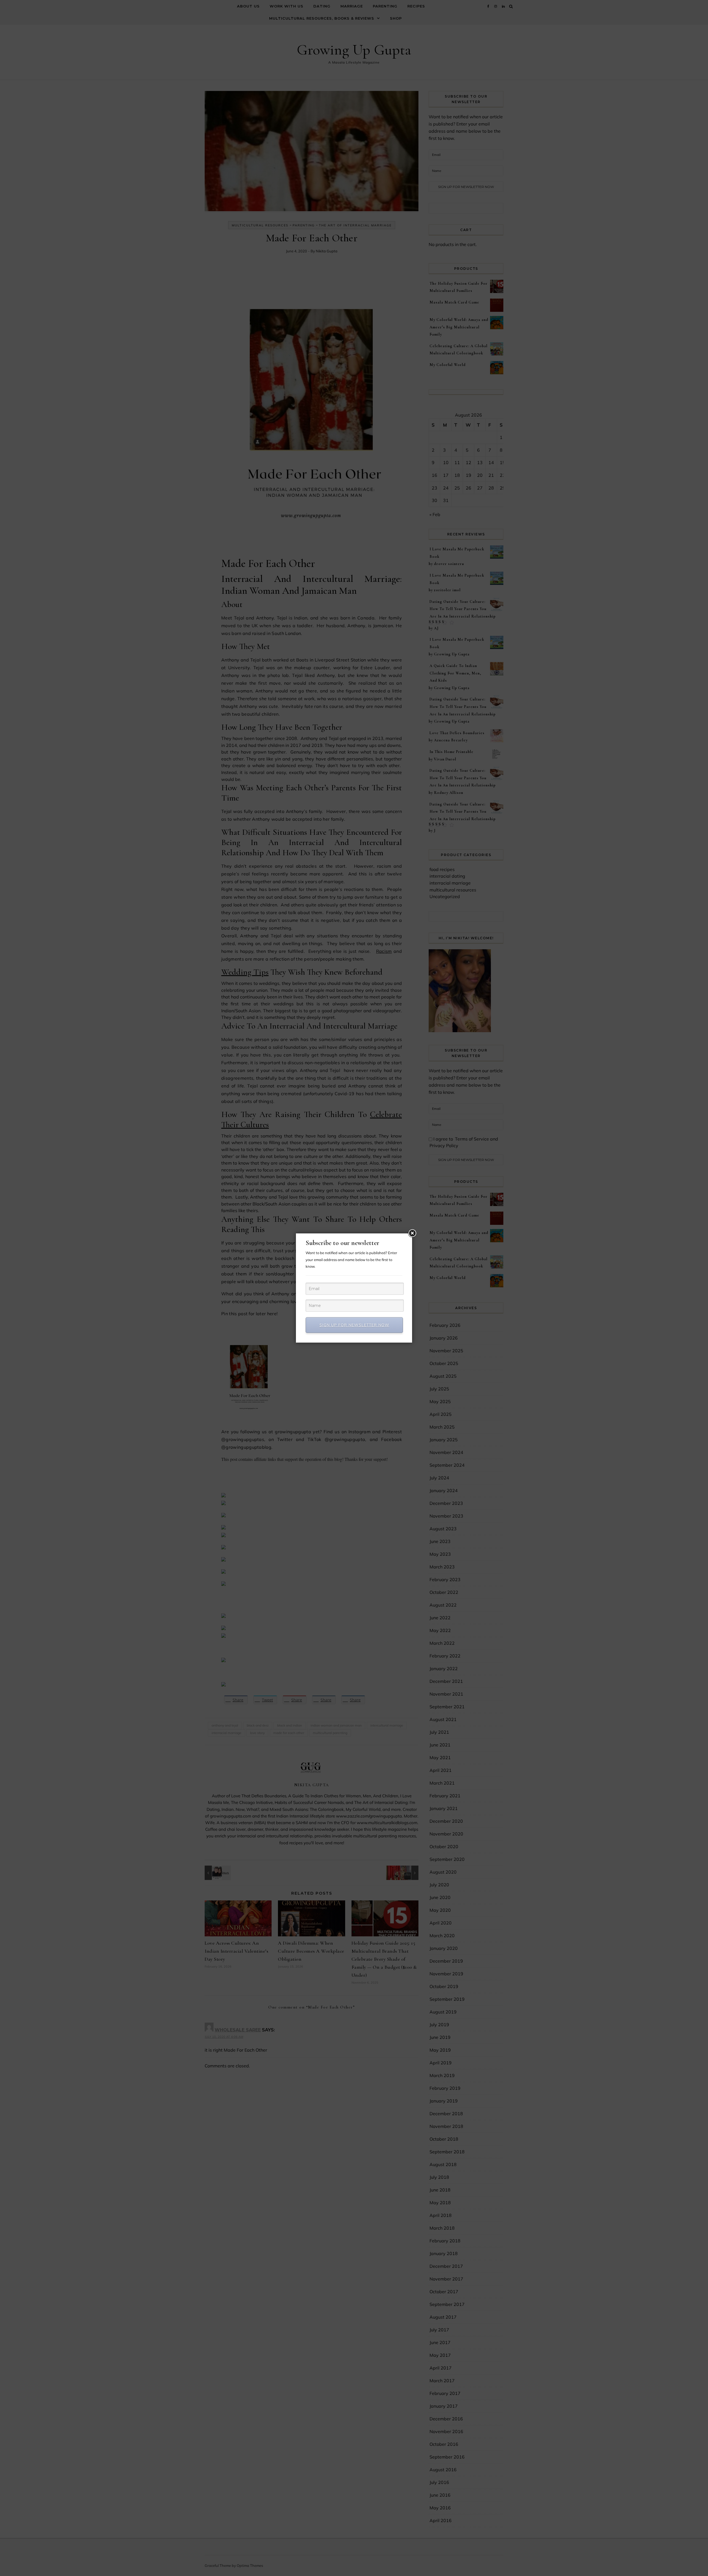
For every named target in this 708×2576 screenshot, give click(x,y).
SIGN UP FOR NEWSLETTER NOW (354, 1325)
